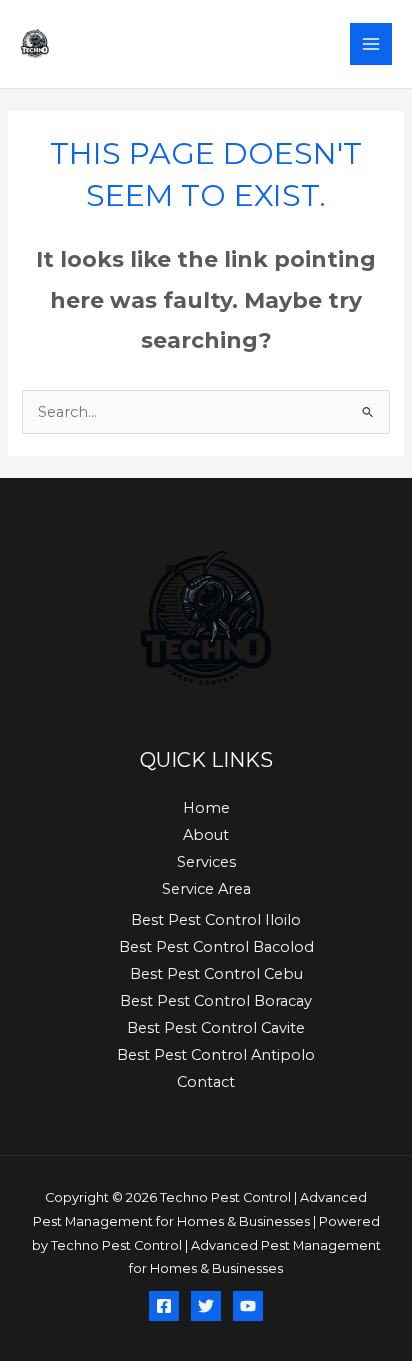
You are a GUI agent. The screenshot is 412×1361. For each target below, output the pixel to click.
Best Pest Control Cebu (216, 974)
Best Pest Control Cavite (216, 1028)
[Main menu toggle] (371, 44)
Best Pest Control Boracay (216, 1001)
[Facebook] (164, 1306)
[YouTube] (248, 1306)
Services (206, 862)
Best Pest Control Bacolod (216, 947)
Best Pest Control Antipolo (216, 1055)
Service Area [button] (206, 889)
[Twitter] (206, 1306)
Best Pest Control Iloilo (216, 920)
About (206, 835)
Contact (206, 1082)
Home (206, 808)
